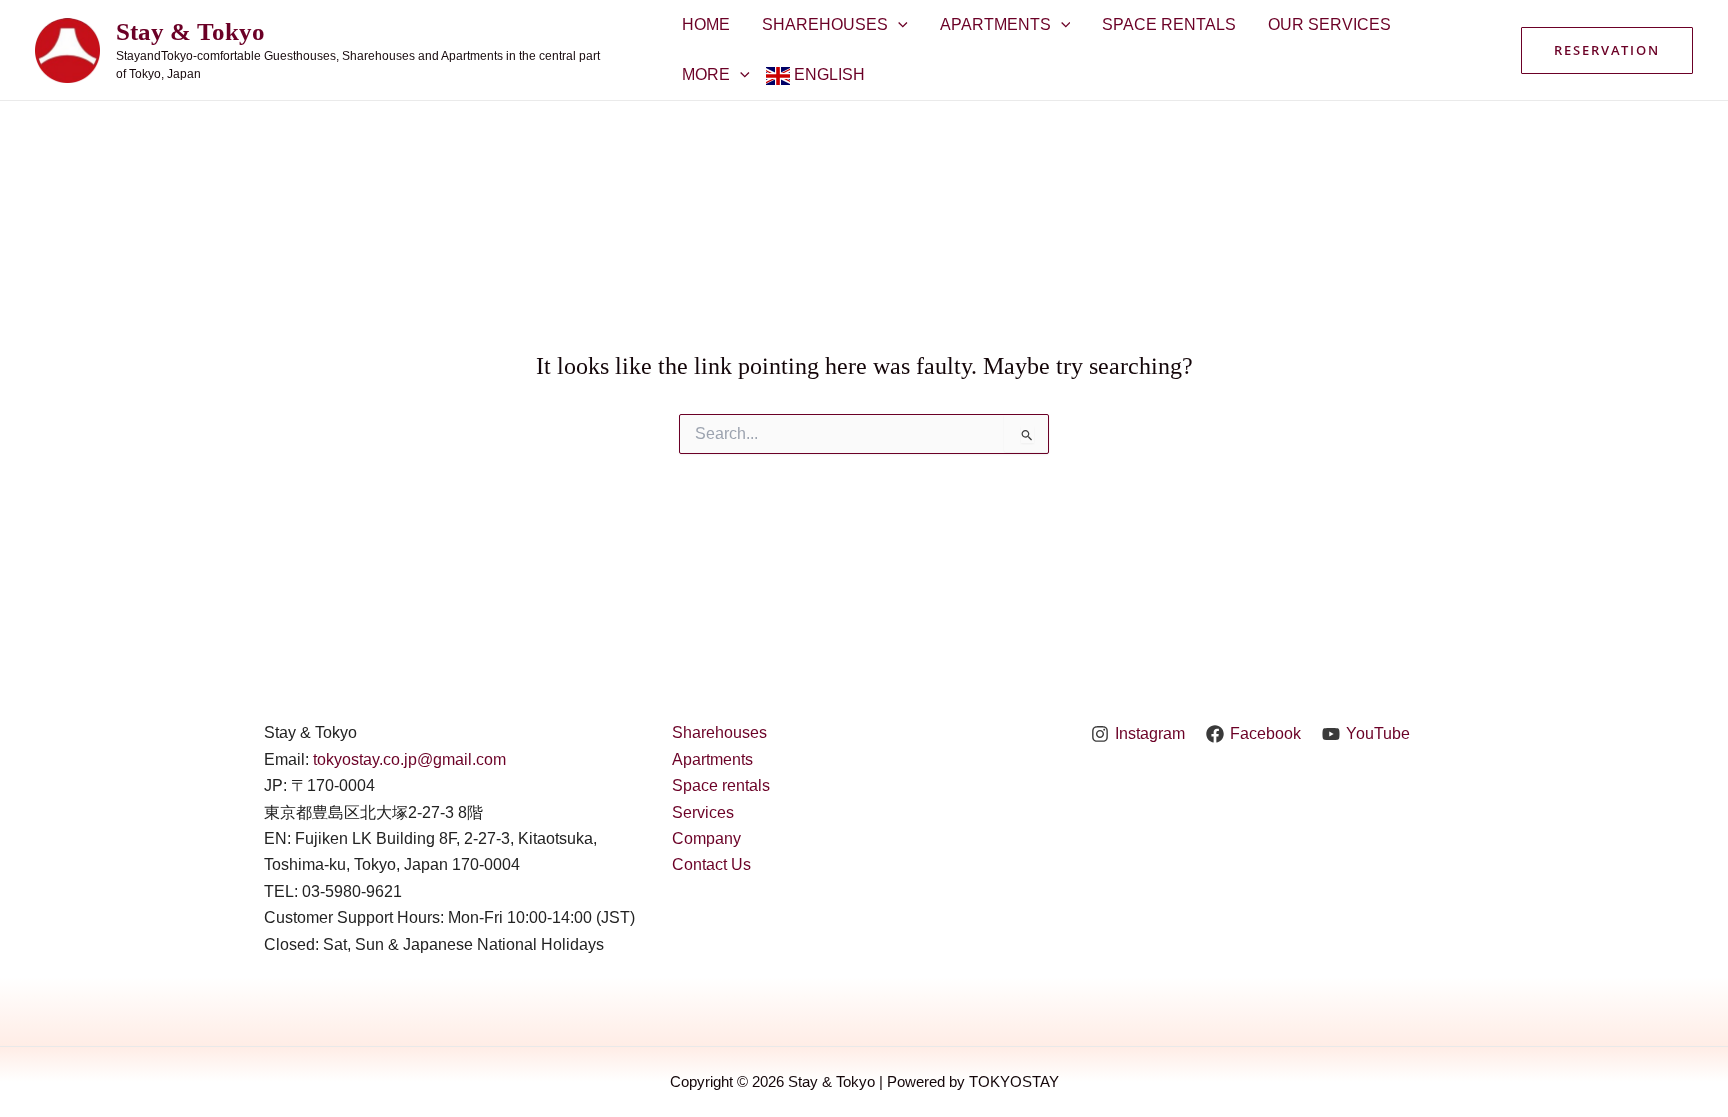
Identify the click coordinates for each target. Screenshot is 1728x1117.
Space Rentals (1169, 24)
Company (706, 838)
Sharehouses (825, 24)
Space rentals (721, 785)
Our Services (1329, 24)
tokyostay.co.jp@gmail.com (409, 759)
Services (703, 812)
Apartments (995, 24)
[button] (1607, 50)
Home (706, 24)
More (706, 74)
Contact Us (711, 864)
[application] (898, 25)
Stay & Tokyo (190, 31)
